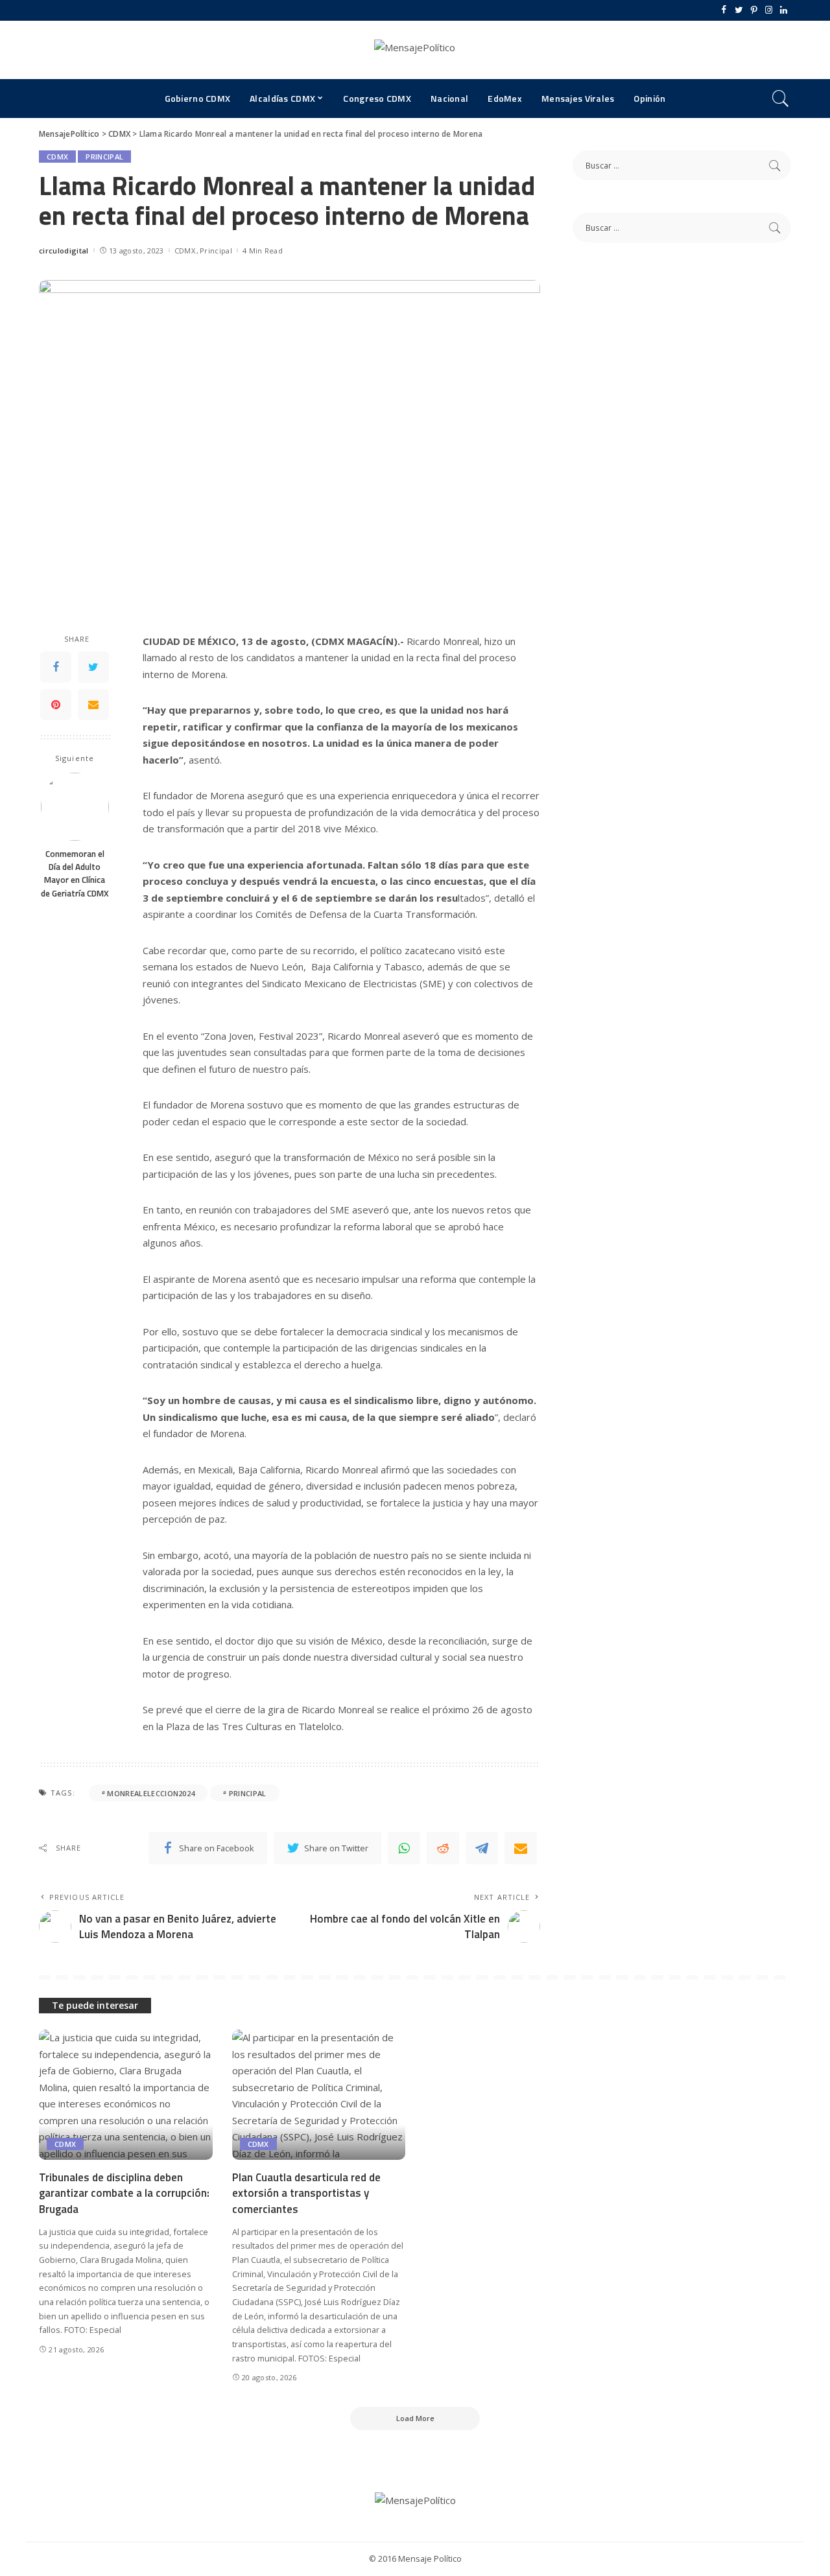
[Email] (93, 705)
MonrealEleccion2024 (151, 1793)
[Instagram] (769, 10)
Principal (104, 157)
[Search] (781, 99)
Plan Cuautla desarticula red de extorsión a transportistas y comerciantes (306, 2193)
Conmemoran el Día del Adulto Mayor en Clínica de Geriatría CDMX (75, 873)
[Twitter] (739, 10)
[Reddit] (443, 1848)
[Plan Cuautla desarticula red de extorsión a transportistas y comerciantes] (319, 2095)
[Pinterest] (754, 10)
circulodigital (64, 251)
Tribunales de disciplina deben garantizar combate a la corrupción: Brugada (124, 2193)
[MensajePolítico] (415, 50)
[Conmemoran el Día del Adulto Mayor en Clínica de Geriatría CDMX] (75, 807)
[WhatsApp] (404, 1848)
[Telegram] (482, 1848)
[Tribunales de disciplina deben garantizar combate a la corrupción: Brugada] (126, 2095)
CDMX (57, 157)
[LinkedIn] (784, 10)
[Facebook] (724, 10)
